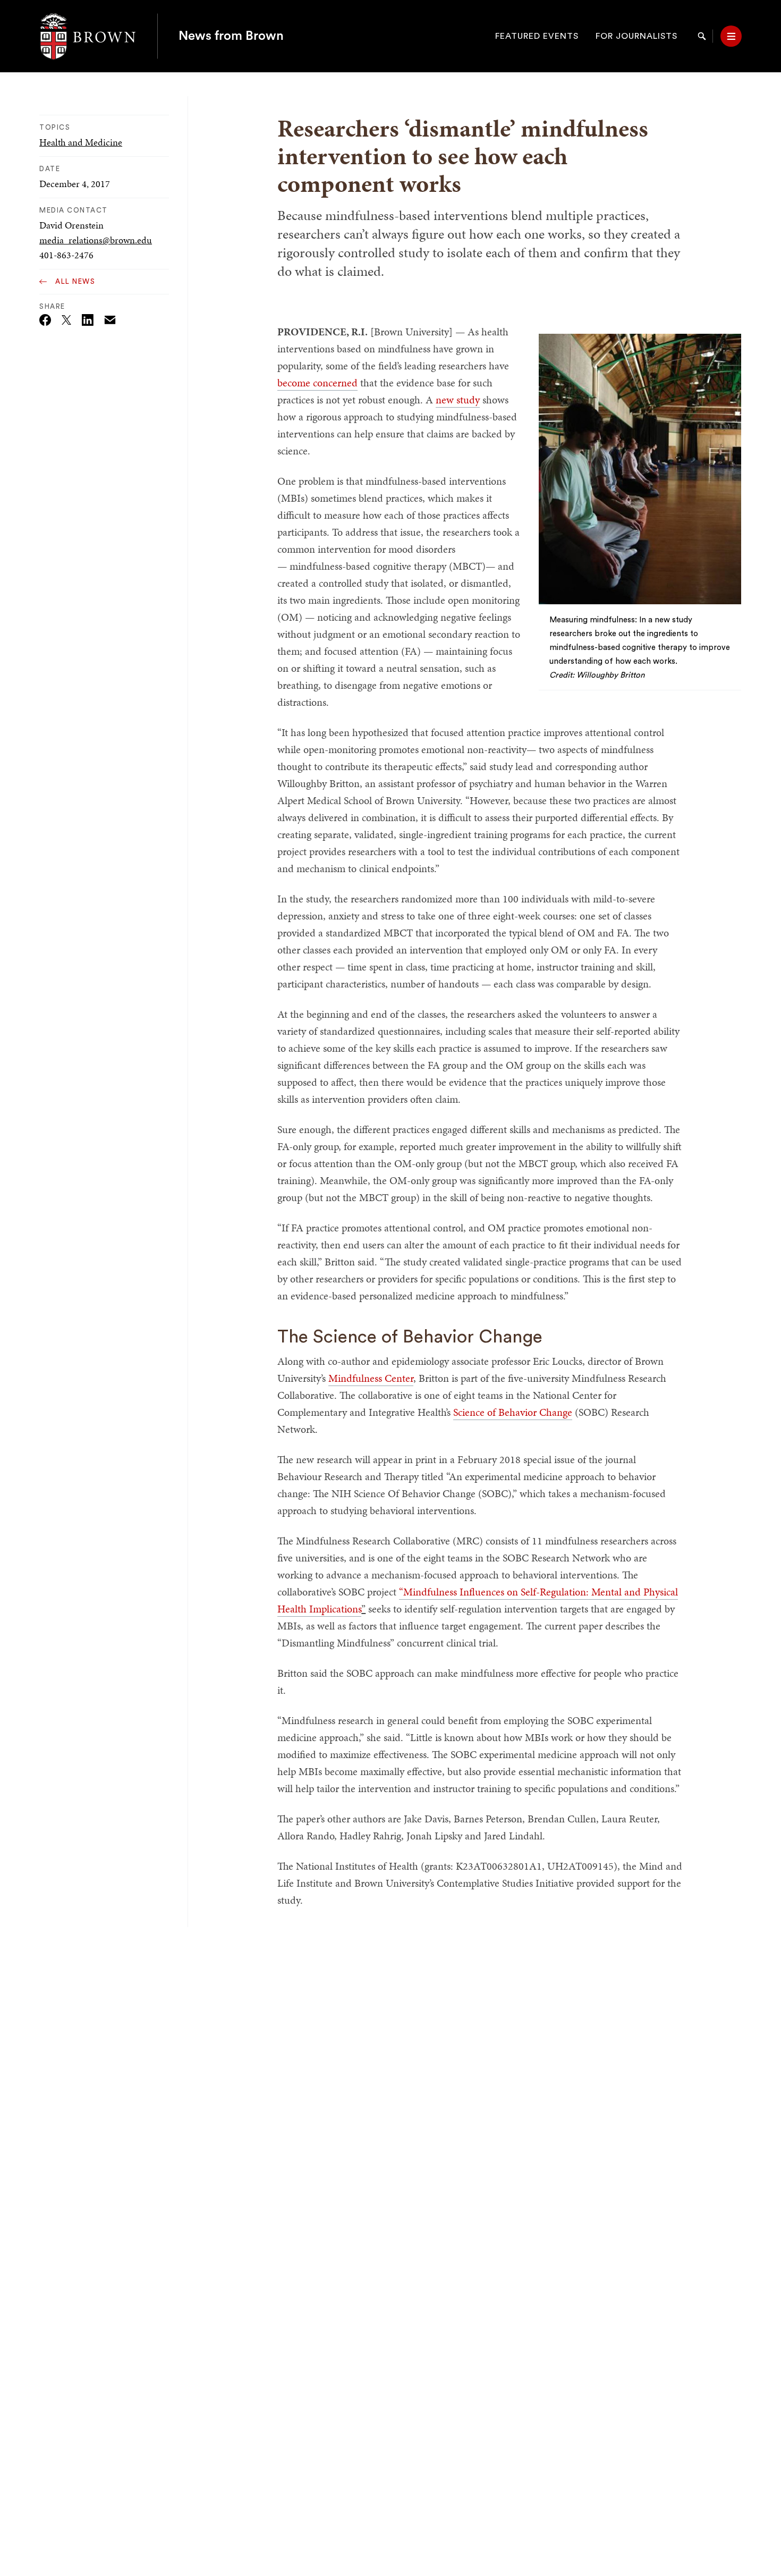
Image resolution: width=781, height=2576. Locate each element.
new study (458, 400)
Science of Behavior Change (513, 1412)
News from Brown (231, 36)
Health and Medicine (81, 142)
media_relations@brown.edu (96, 240)
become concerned (317, 383)
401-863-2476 (66, 255)
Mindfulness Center (371, 1378)
